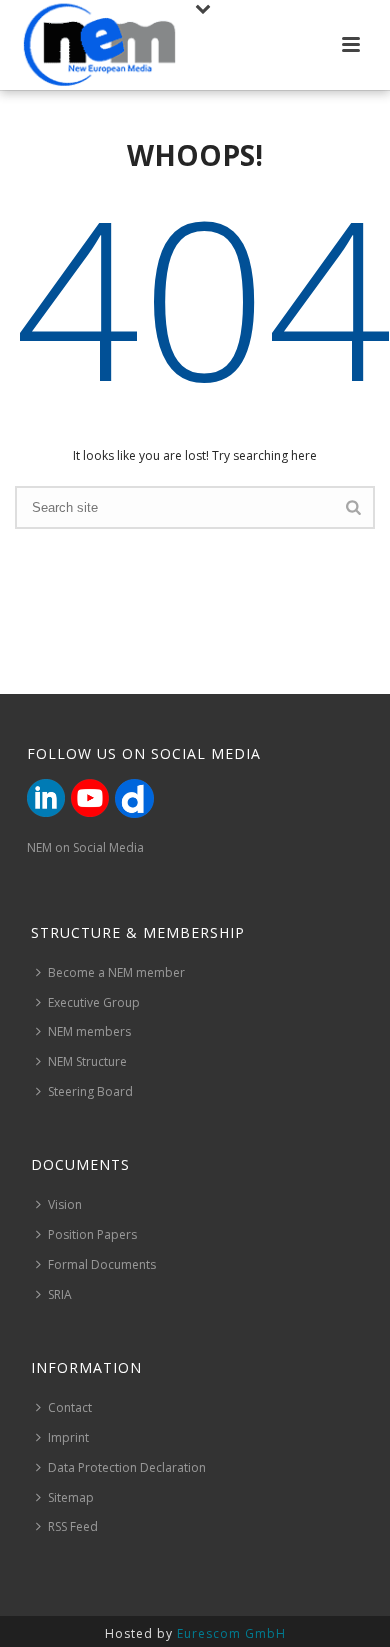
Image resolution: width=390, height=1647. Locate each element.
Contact (70, 1407)
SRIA (60, 1294)
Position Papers (92, 1234)
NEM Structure (87, 1061)
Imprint (68, 1437)
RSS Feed (73, 1526)
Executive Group (94, 1002)
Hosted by (195, 1633)
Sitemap (71, 1497)
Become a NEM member (116, 972)
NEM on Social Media (85, 847)
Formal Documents (102, 1264)
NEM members (89, 1031)
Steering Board (90, 1091)
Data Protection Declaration (127, 1467)
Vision (65, 1204)
